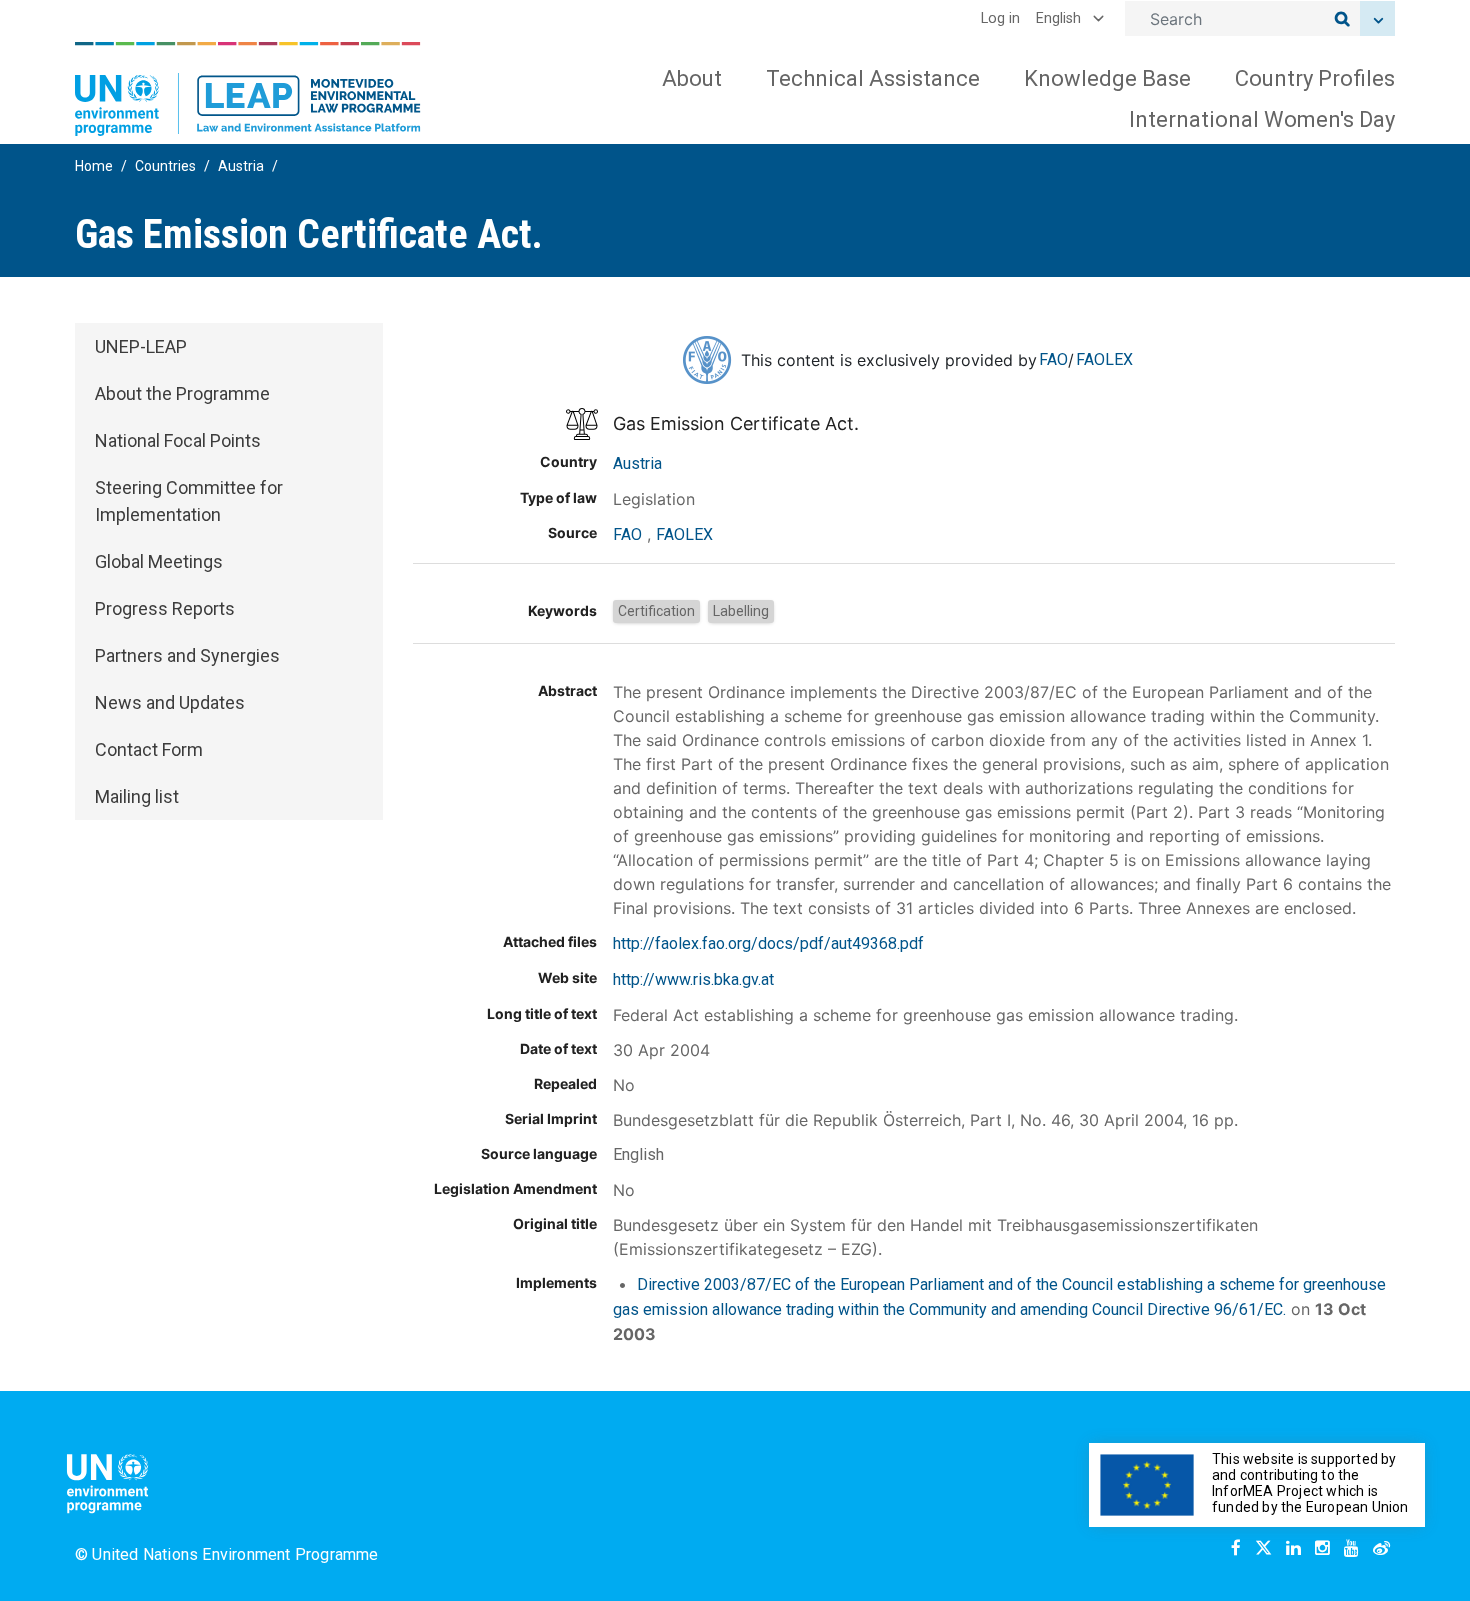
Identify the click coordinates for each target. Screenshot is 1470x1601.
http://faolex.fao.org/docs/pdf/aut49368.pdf (768, 943)
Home (94, 166)
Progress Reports (165, 608)
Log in (1000, 18)
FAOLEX (1104, 359)
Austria (241, 166)
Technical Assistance (873, 78)
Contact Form (149, 749)
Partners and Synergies (187, 655)
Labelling (741, 611)
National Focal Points (178, 440)
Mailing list (137, 796)
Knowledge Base (1107, 78)
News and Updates (170, 702)
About (692, 78)
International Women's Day (1262, 119)
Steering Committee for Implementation (189, 501)
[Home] (248, 89)
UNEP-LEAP (141, 346)
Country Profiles (1315, 78)
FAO (1053, 359)
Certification (656, 611)
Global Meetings (159, 561)
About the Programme (182, 393)
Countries (165, 166)
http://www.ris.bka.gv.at (693, 979)
